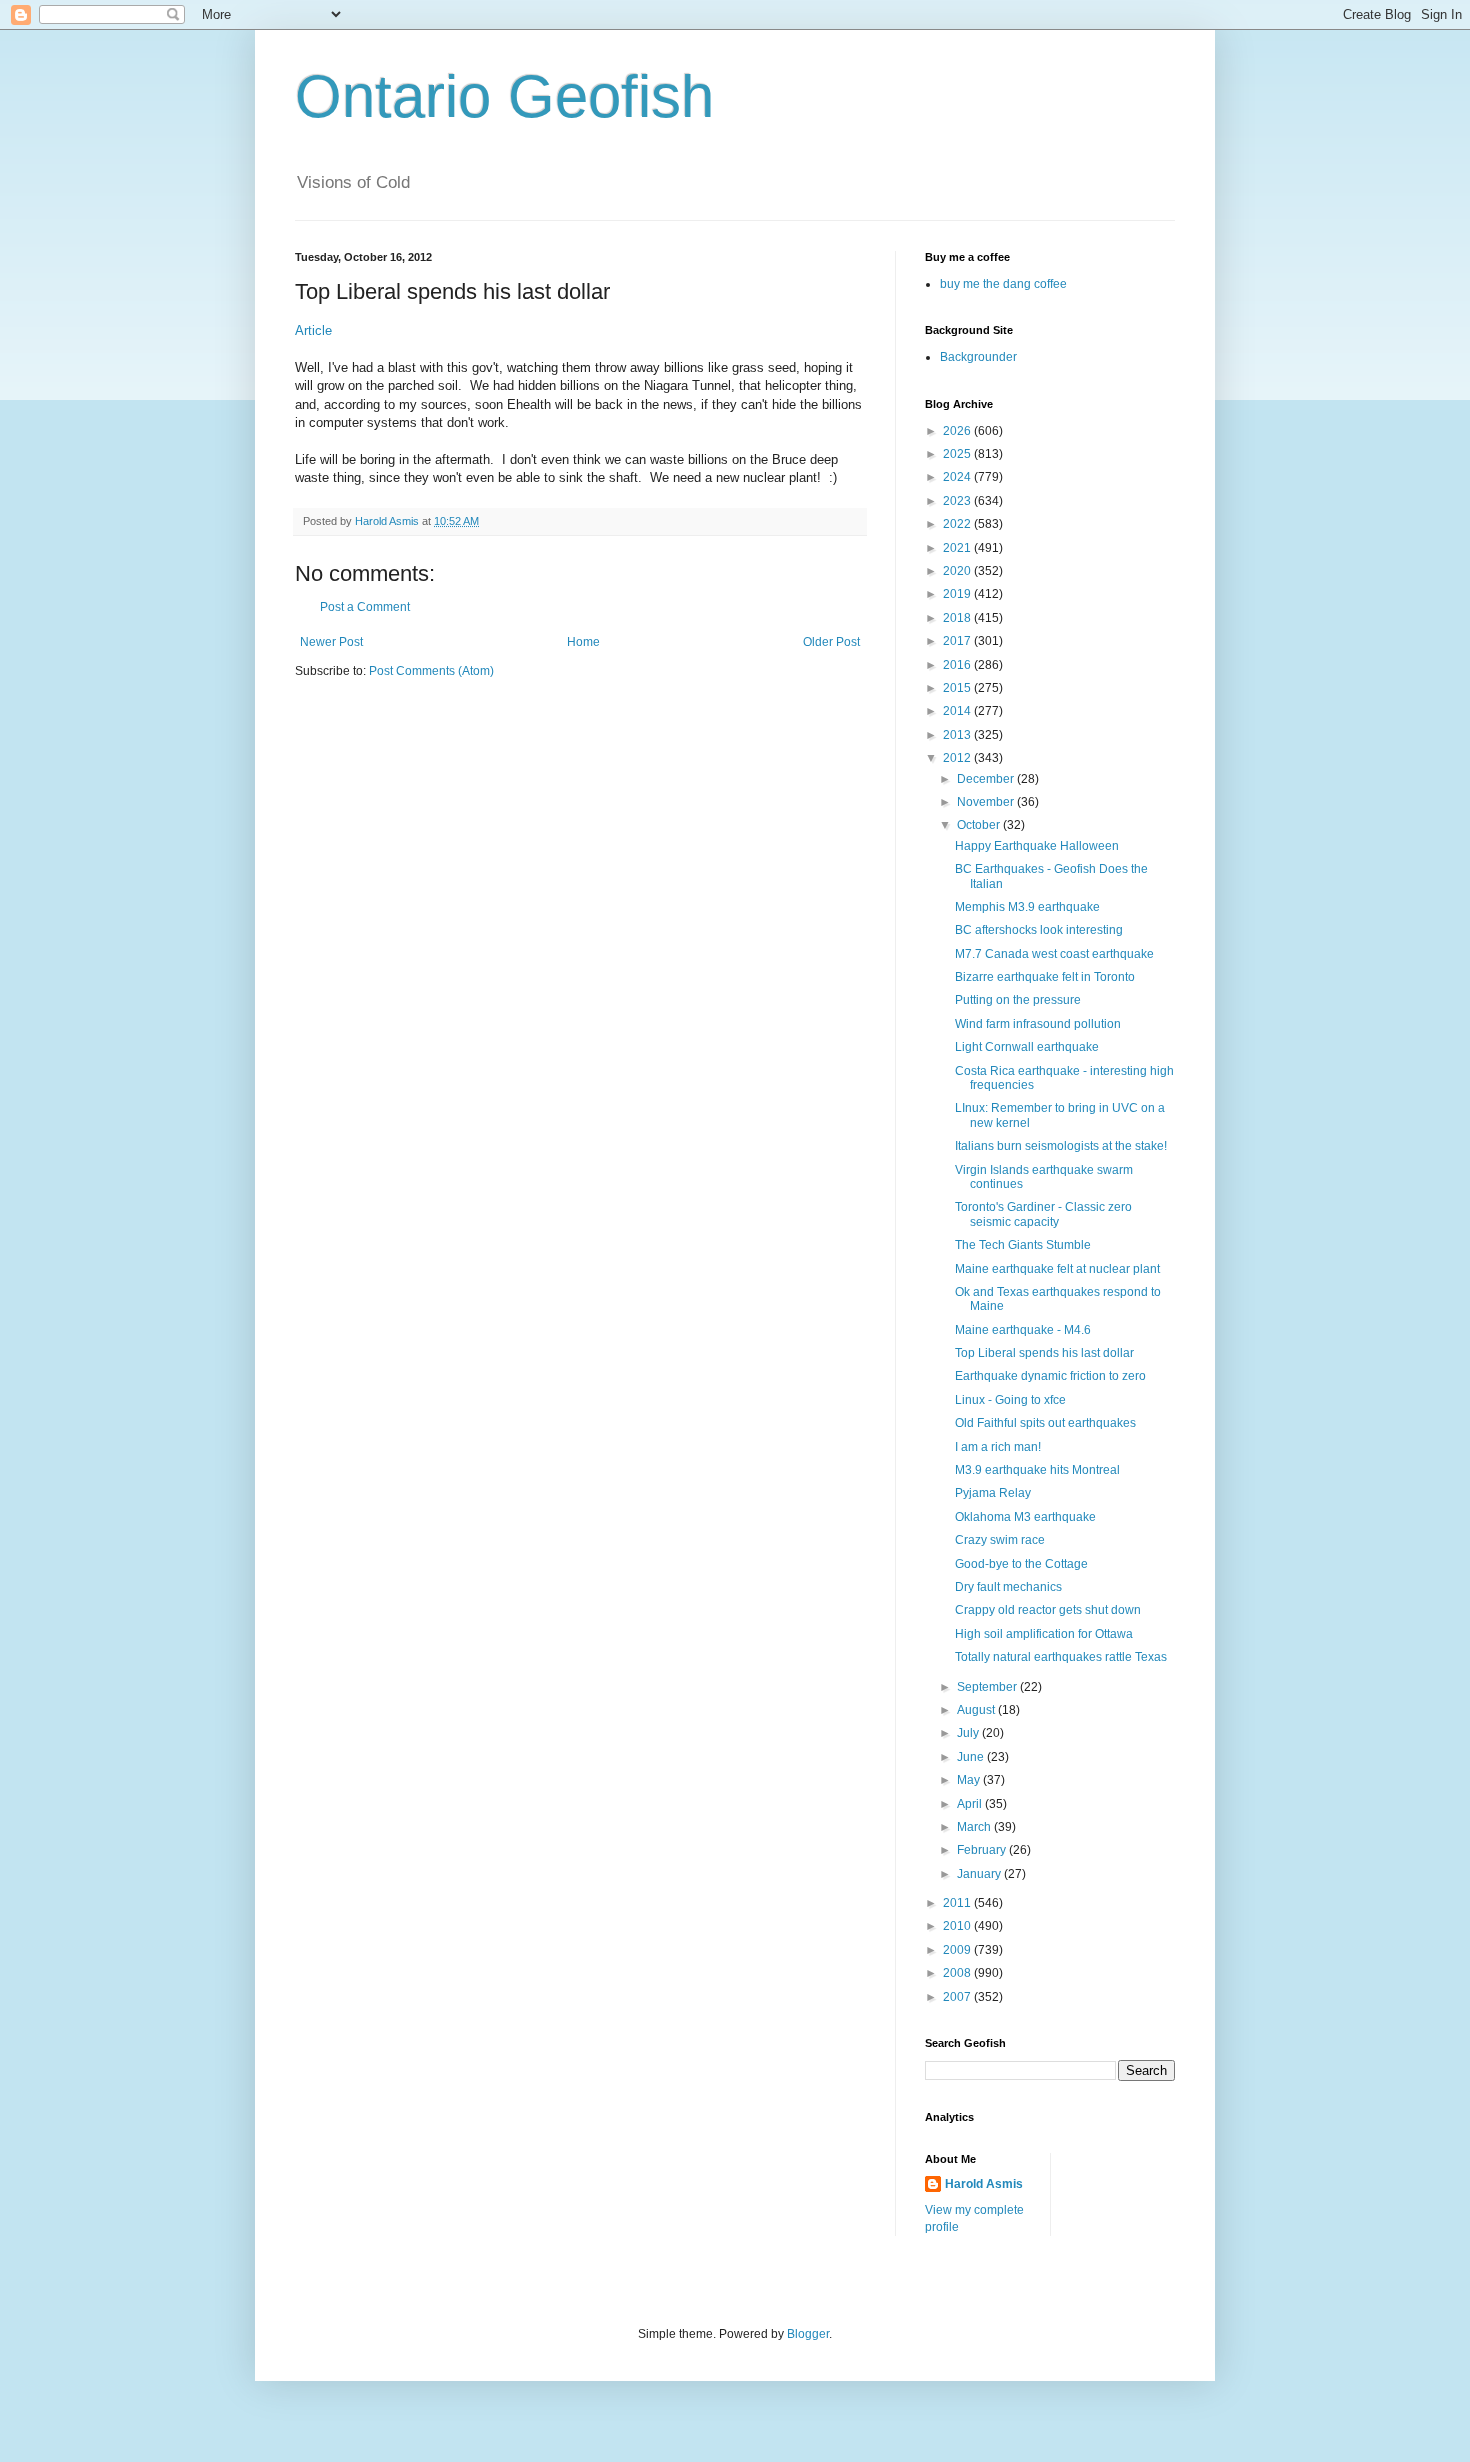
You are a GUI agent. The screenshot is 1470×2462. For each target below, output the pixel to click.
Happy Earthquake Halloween (1037, 846)
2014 (958, 711)
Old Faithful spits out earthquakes (1045, 1423)
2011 (958, 1903)
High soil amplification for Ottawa (1044, 1634)
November (987, 802)
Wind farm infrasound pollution (1038, 1024)
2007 (958, 1997)
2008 (958, 1973)
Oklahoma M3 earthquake (1025, 1517)
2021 (958, 548)
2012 (958, 758)
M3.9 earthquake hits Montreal (1037, 1470)
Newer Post (331, 642)
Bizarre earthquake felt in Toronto (1045, 977)
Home (583, 642)
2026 (958, 431)
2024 (958, 477)
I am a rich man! (998, 1447)
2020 (958, 571)
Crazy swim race (1000, 1540)
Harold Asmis (984, 2184)
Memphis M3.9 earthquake (1027, 907)
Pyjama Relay (993, 1493)
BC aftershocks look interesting (1039, 930)
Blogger (808, 2334)
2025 (958, 454)
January (980, 1874)
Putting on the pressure (1018, 1000)
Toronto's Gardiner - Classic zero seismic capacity (1043, 1214)
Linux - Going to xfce (1010, 1400)
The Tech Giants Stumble (1023, 1245)
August (977, 1710)
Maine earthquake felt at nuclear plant (1057, 1269)
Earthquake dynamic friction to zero (1050, 1376)
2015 (958, 688)
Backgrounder (978, 357)
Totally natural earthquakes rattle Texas (1061, 1657)
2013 (958, 735)
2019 (958, 594)
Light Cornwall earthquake (1027, 1047)
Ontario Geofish (504, 96)
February (983, 1850)
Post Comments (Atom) (431, 671)
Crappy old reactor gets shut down (1048, 1610)
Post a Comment (365, 607)
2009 (958, 1950)
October (980, 825)
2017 (958, 641)
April (971, 1804)
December (987, 779)
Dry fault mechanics (1008, 1587)
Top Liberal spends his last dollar (1044, 1353)
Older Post (831, 642)
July (969, 1733)
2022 (958, 524)
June (972, 1757)
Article (313, 330)
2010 (958, 1926)
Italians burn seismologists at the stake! (1061, 1146)
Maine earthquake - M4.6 (1023, 1330)
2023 (958, 501)
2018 (958, 618)
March (975, 1827)
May (970, 1780)
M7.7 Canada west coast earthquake (1054, 954)
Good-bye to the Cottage (1021, 1564)
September (988, 1687)
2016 (958, 665)
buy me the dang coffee (1003, 284)
